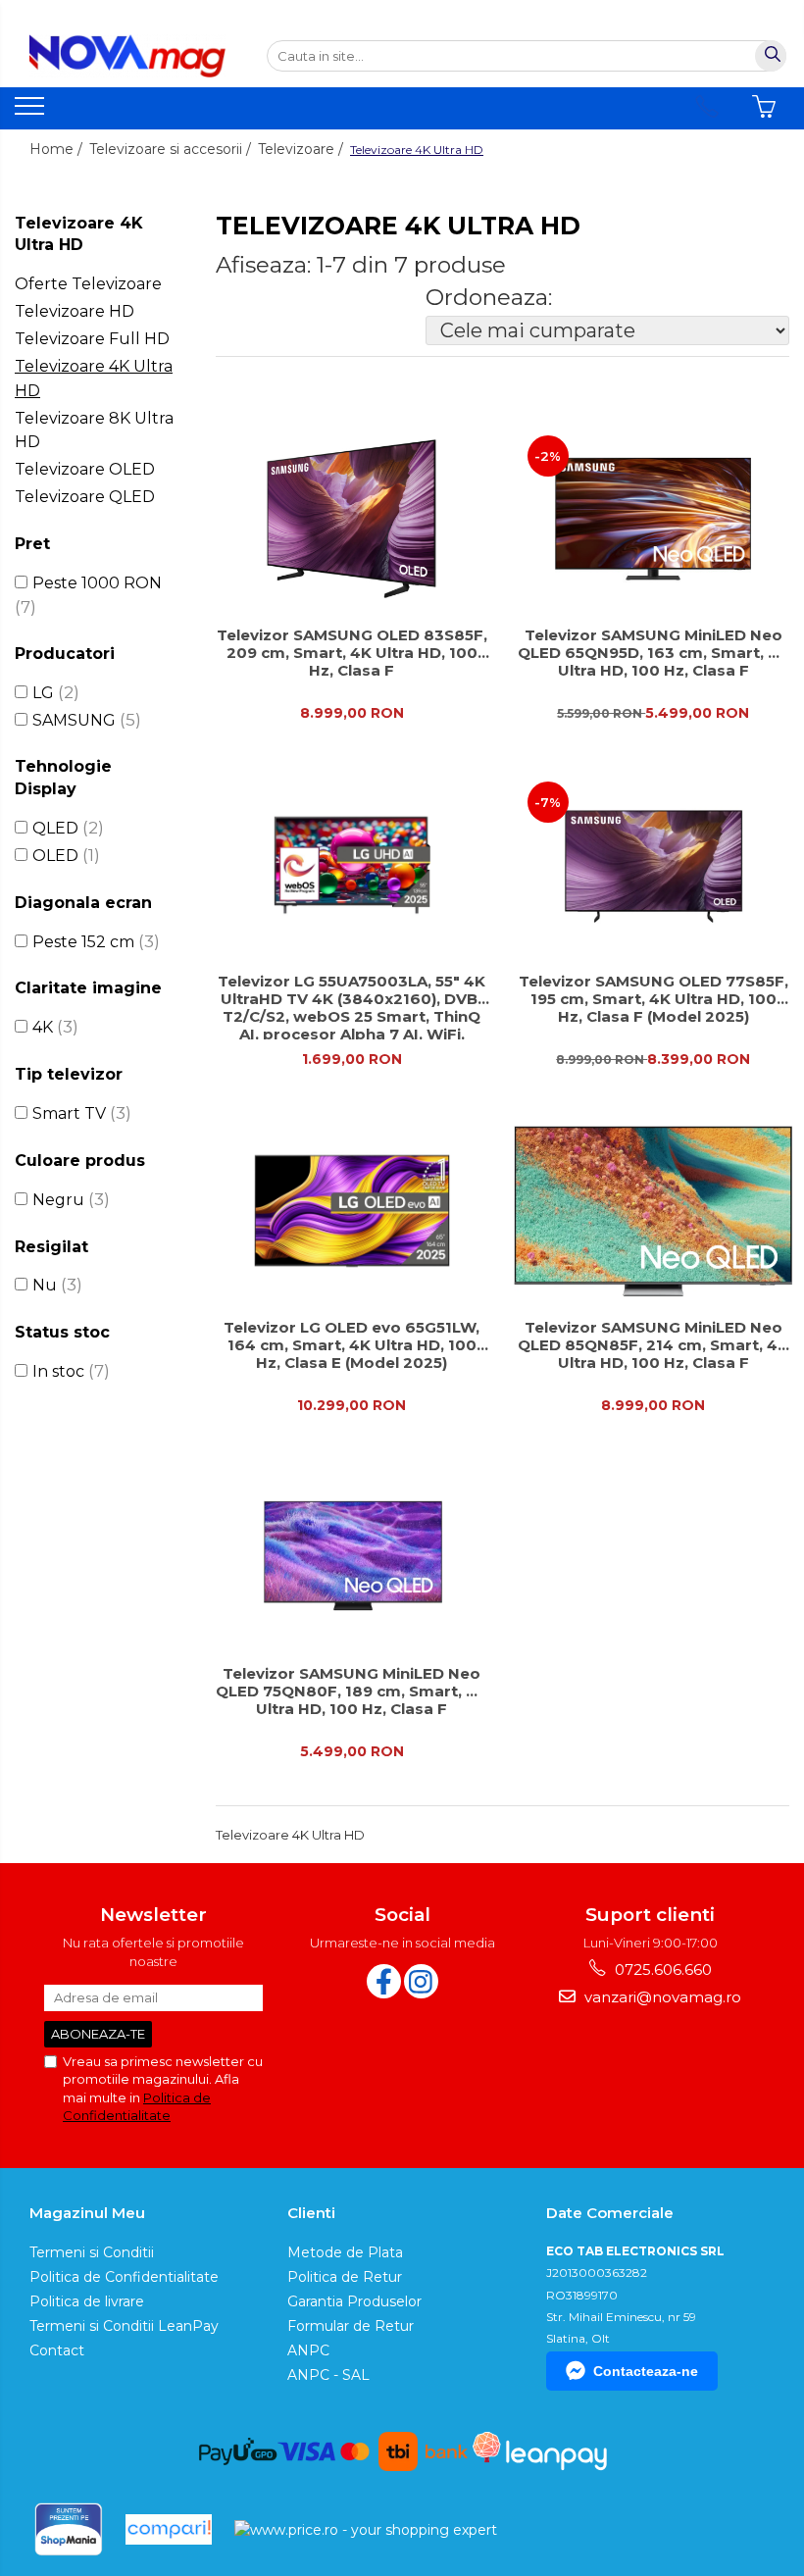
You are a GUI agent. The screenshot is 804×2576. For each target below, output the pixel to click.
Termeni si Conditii (92, 2252)
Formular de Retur (351, 2326)
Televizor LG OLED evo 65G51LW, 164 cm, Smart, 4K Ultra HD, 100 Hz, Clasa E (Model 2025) (352, 1345)
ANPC (308, 2350)
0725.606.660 (661, 1970)
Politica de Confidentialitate (124, 2277)
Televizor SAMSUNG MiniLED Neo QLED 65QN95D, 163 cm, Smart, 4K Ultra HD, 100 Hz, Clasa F (653, 653)
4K (43, 1027)
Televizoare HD (75, 311)
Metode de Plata (345, 2252)
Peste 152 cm (83, 942)
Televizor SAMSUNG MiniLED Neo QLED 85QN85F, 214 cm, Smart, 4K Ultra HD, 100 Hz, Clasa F (653, 1345)
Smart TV (69, 1113)
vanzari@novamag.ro (661, 1997)
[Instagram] (421, 1981)
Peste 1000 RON (97, 583)
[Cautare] (771, 56)
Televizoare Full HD (92, 339)
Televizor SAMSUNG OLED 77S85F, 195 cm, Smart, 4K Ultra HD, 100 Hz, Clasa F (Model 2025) (653, 999)
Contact (57, 2350)
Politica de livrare (87, 2301)
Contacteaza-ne (646, 2371)
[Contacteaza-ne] (707, 107)
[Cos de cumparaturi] (764, 107)
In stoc (58, 1371)
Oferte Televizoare (88, 284)
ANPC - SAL (328, 2375)
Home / (58, 149)
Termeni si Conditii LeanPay (124, 2326)
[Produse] (32, 112)
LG (43, 693)
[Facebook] (384, 1981)
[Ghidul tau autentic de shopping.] (169, 2529)
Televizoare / (302, 149)
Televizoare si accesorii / (172, 149)
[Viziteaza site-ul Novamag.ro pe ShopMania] (69, 2529)
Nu (45, 1285)
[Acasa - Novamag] (127, 56)
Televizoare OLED (85, 469)
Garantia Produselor (354, 2301)
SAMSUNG (74, 720)
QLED (55, 828)
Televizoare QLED (85, 497)
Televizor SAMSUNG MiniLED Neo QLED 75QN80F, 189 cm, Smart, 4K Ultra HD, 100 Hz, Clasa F (352, 1692)
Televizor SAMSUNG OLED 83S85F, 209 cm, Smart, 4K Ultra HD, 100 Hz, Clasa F (352, 653)
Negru (58, 1200)
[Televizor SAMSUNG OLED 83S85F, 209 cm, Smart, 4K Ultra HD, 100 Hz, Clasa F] (352, 519)
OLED (55, 856)
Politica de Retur (345, 2277)
